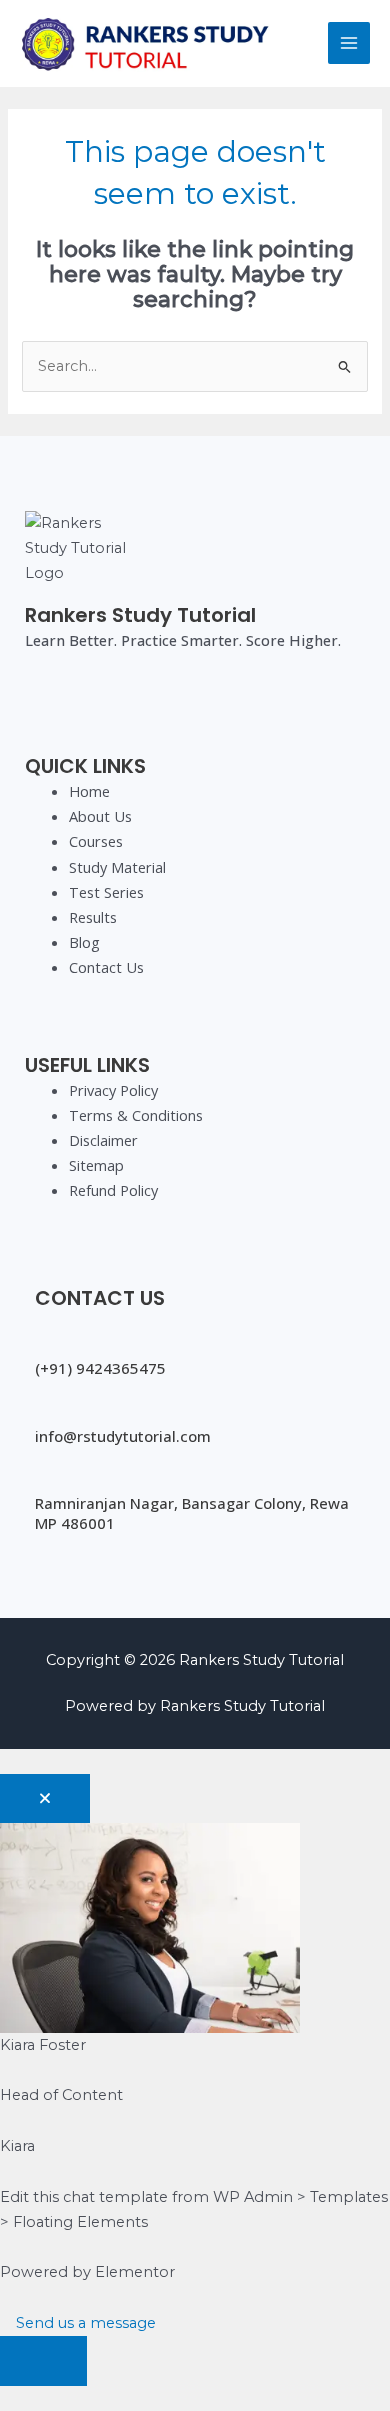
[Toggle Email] (43, 2361)
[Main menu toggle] (349, 43)
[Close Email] (45, 1799)
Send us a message (84, 2323)
